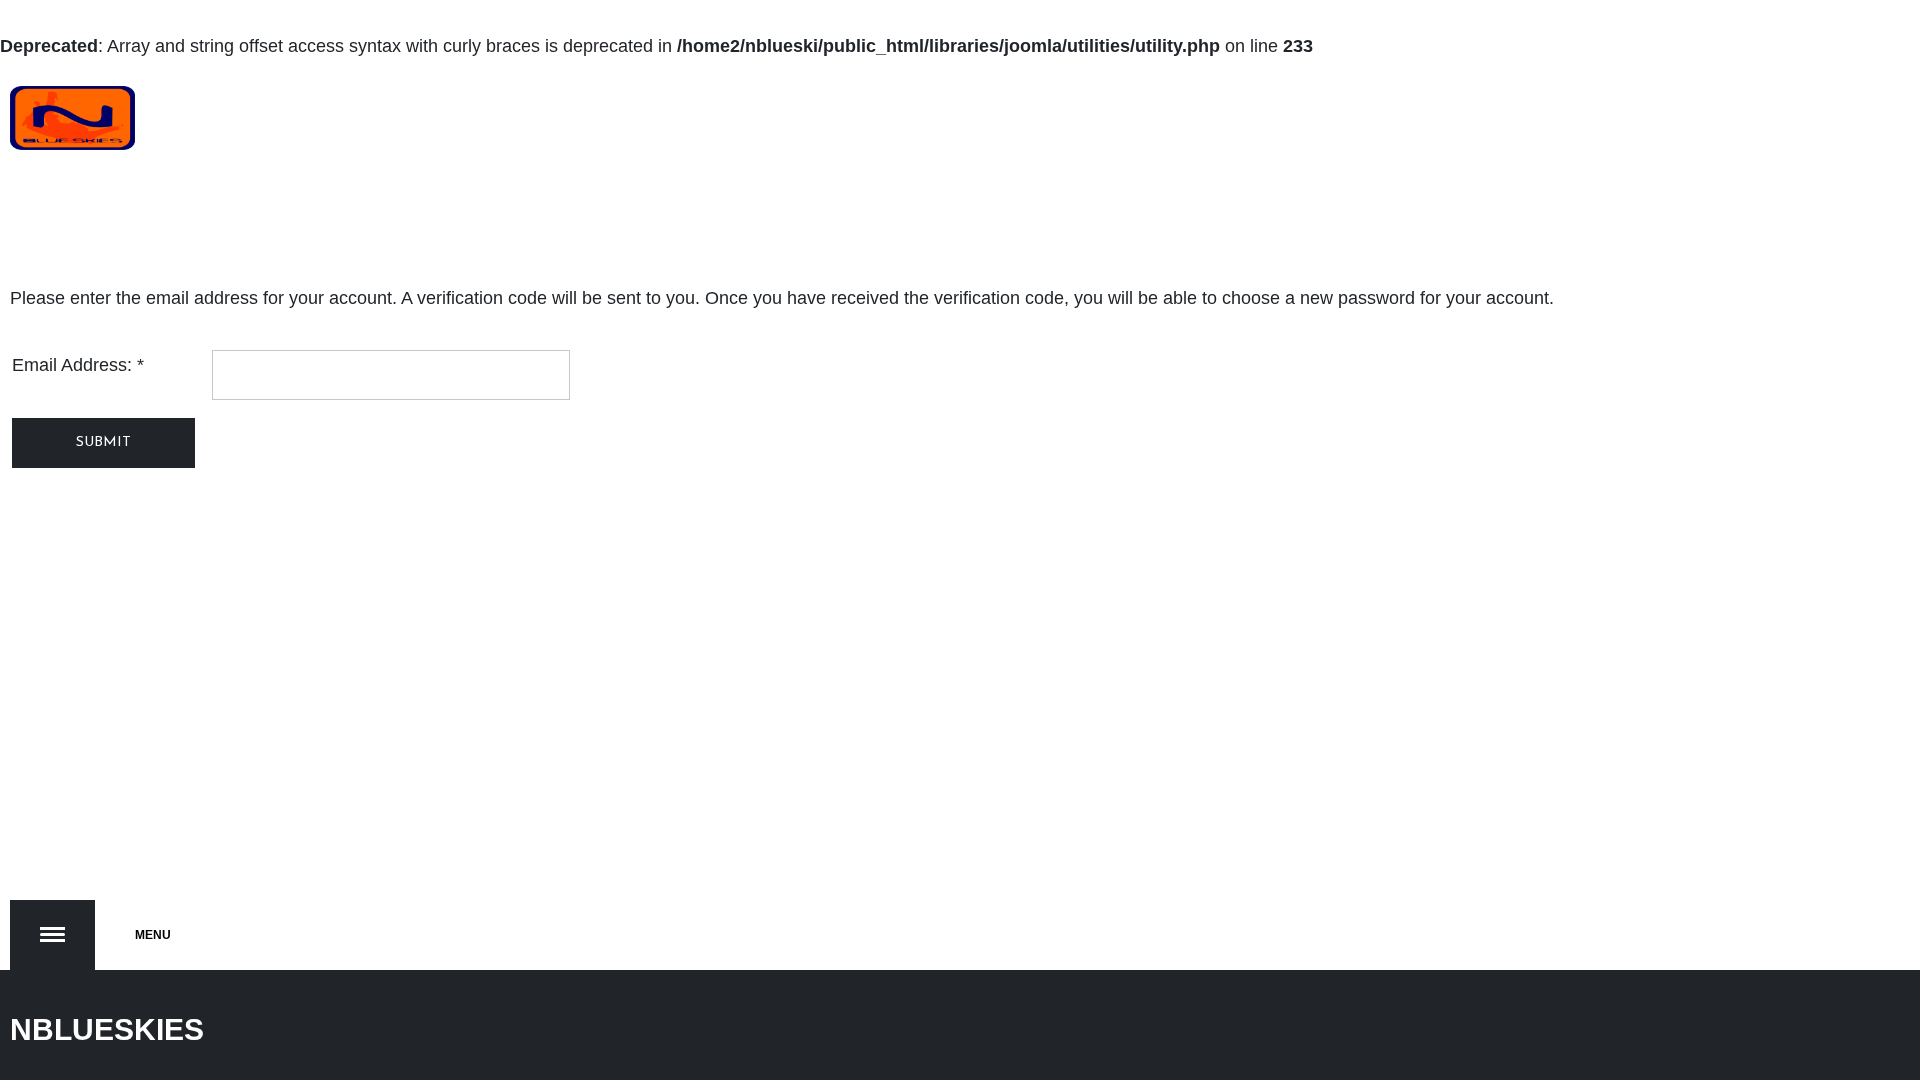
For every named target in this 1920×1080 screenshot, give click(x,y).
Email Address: (78, 365)
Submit (103, 442)
